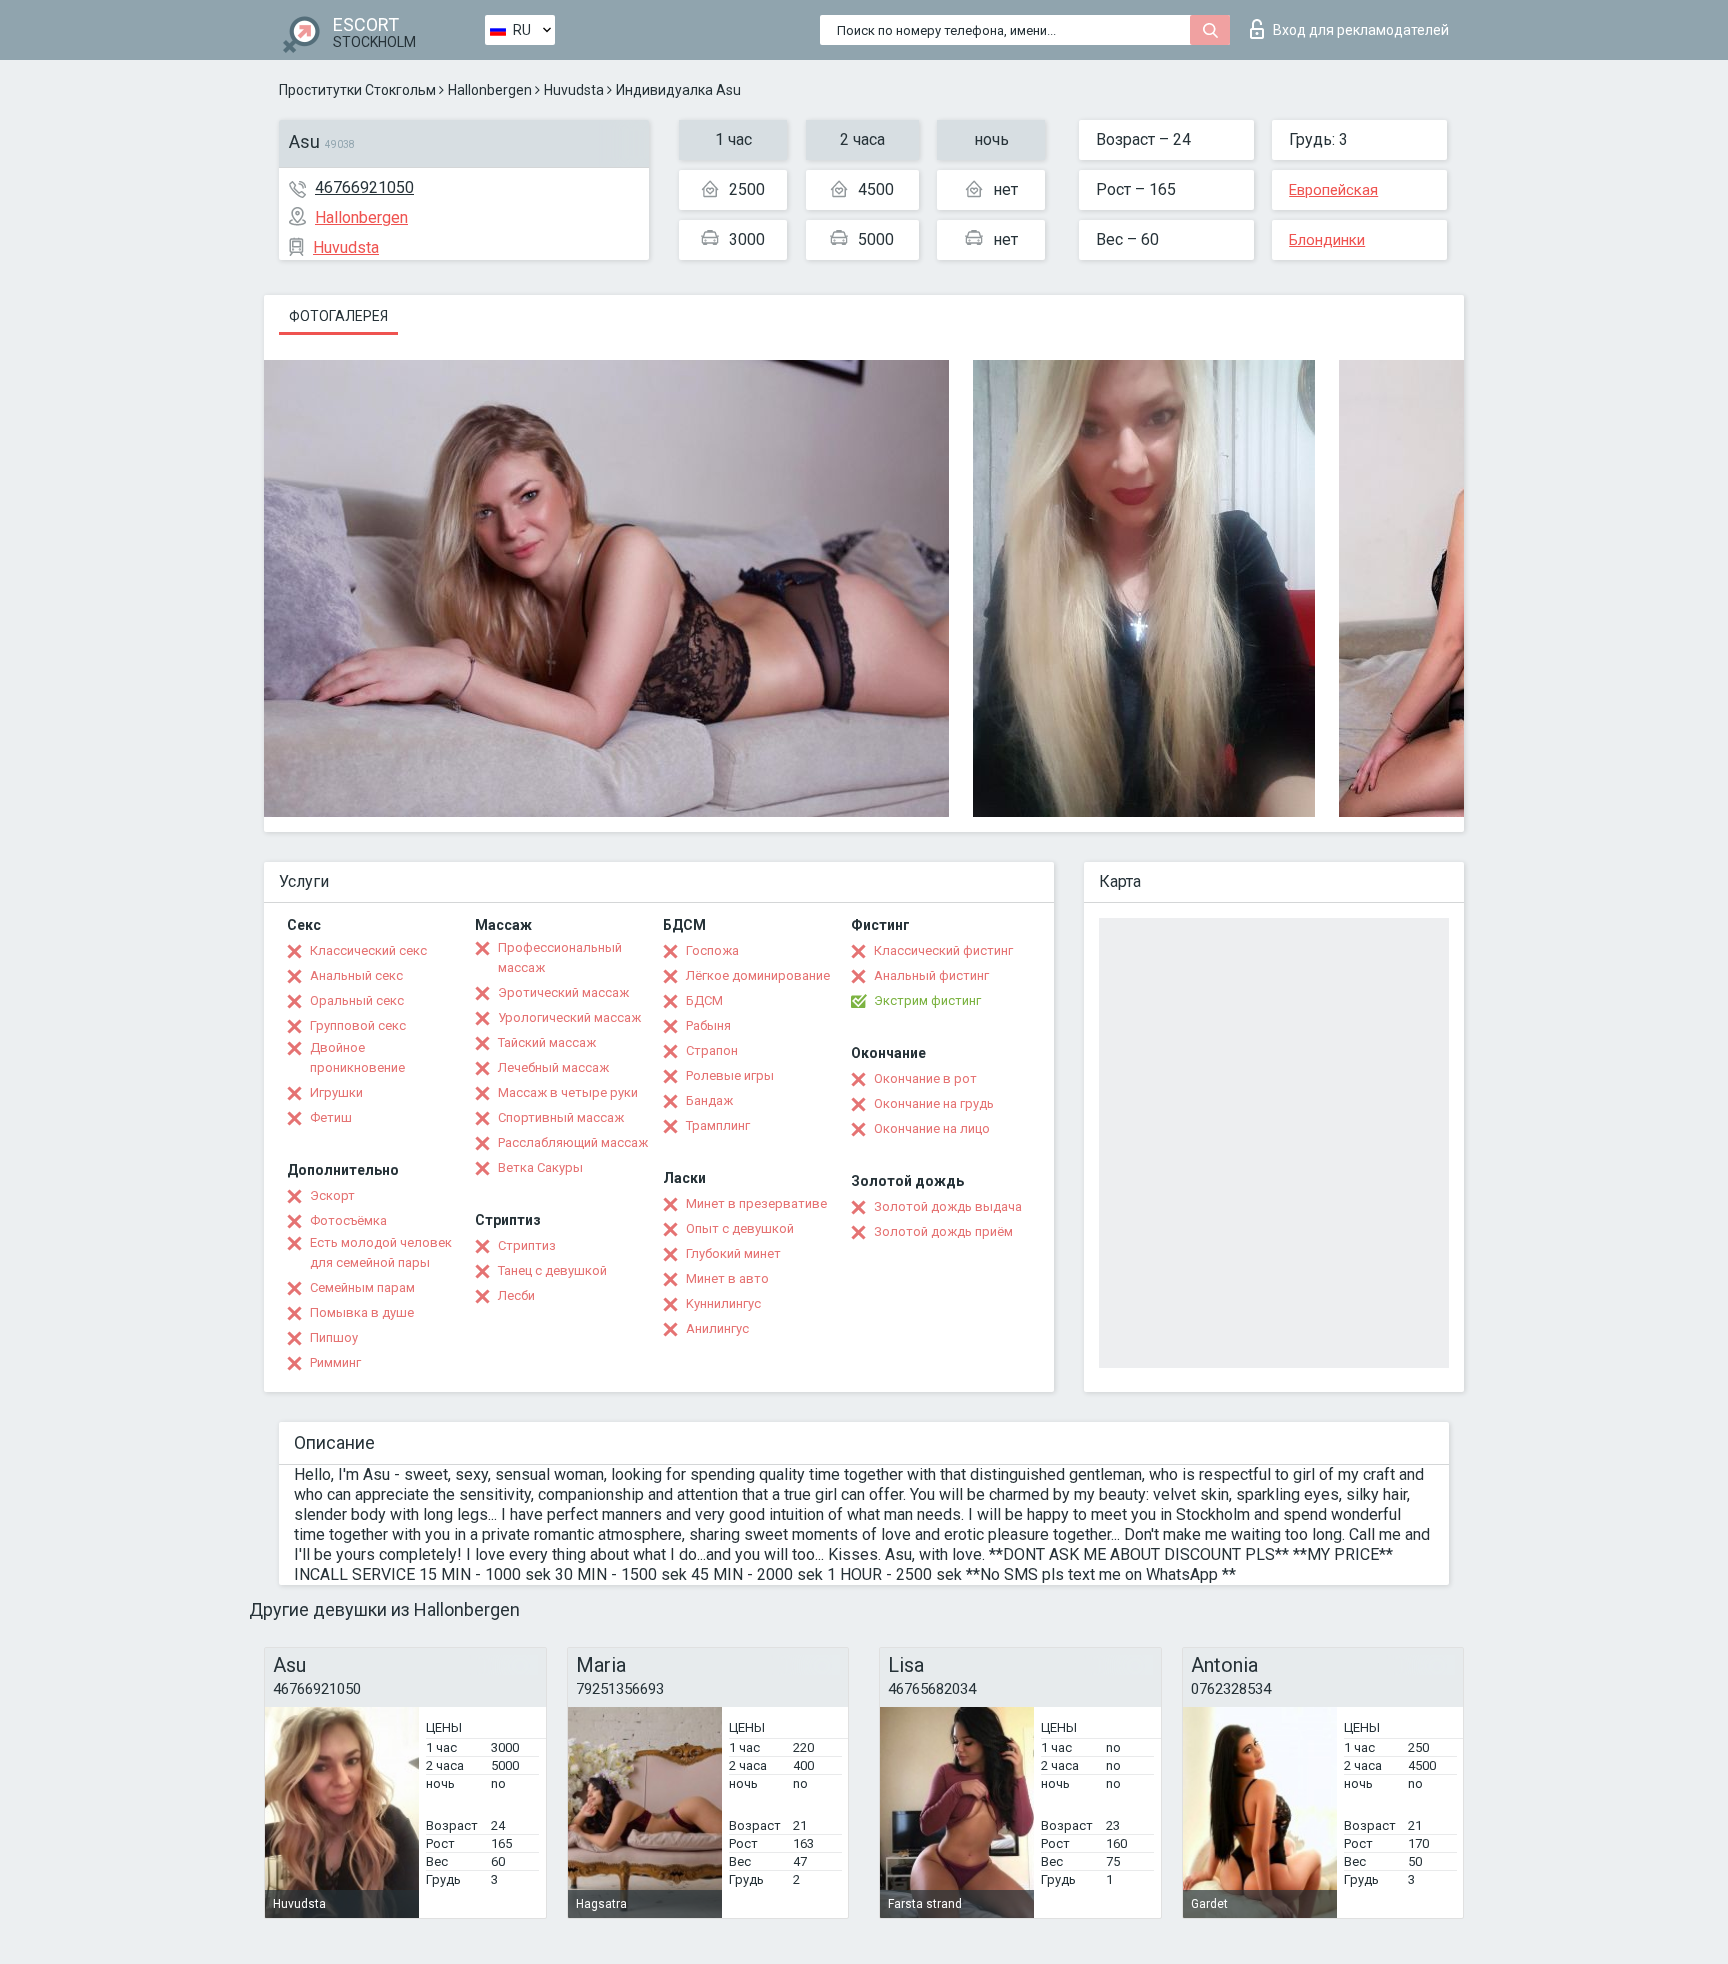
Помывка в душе (362, 1312)
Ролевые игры (730, 1075)
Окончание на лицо (932, 1128)
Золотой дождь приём (943, 1231)
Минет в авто (727, 1278)
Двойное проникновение (357, 1057)
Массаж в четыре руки (568, 1092)
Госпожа (712, 950)
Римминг (335, 1362)
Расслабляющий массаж (573, 1142)
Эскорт (332, 1195)
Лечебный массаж (553, 1067)
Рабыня (708, 1025)
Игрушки (336, 1092)
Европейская (1333, 190)
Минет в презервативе (756, 1203)
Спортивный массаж (561, 1117)
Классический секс (368, 950)
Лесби (516, 1295)
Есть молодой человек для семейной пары (381, 1252)
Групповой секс (358, 1025)
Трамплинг (718, 1125)
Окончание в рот (925, 1078)
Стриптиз (527, 1245)
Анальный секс (356, 975)
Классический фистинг (943, 950)
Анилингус (717, 1328)
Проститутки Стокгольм (357, 90)
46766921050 (364, 187)
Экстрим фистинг (927, 1000)
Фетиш (331, 1117)
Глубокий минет (733, 1253)
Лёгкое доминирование (758, 975)
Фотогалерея (338, 316)
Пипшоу (334, 1337)
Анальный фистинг (931, 975)
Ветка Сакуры (540, 1167)
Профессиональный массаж (560, 957)
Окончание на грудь (934, 1103)
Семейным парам (362, 1287)
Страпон (712, 1050)
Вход (1361, 30)
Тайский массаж (547, 1042)
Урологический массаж (569, 1017)
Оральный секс (357, 1000)
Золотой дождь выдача (948, 1206)
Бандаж (709, 1100)
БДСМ (704, 1000)
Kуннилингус (723, 1303)
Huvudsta (574, 90)
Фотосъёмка (348, 1220)
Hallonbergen (490, 90)
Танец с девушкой (552, 1270)
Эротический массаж (563, 992)
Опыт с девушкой (740, 1228)
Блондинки (1327, 240)
